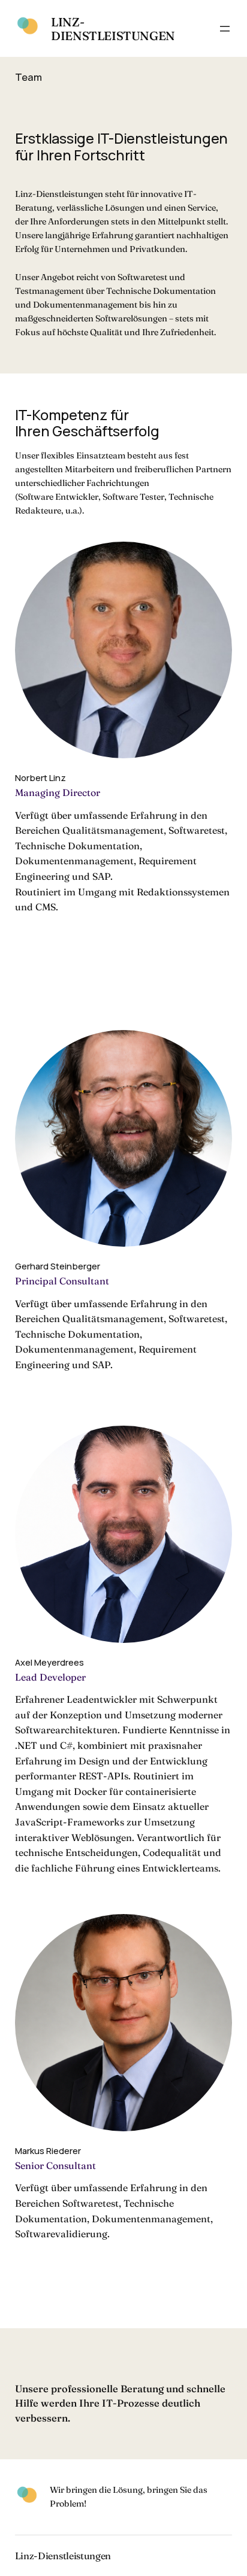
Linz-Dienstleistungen (113, 29)
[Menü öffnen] (225, 29)
